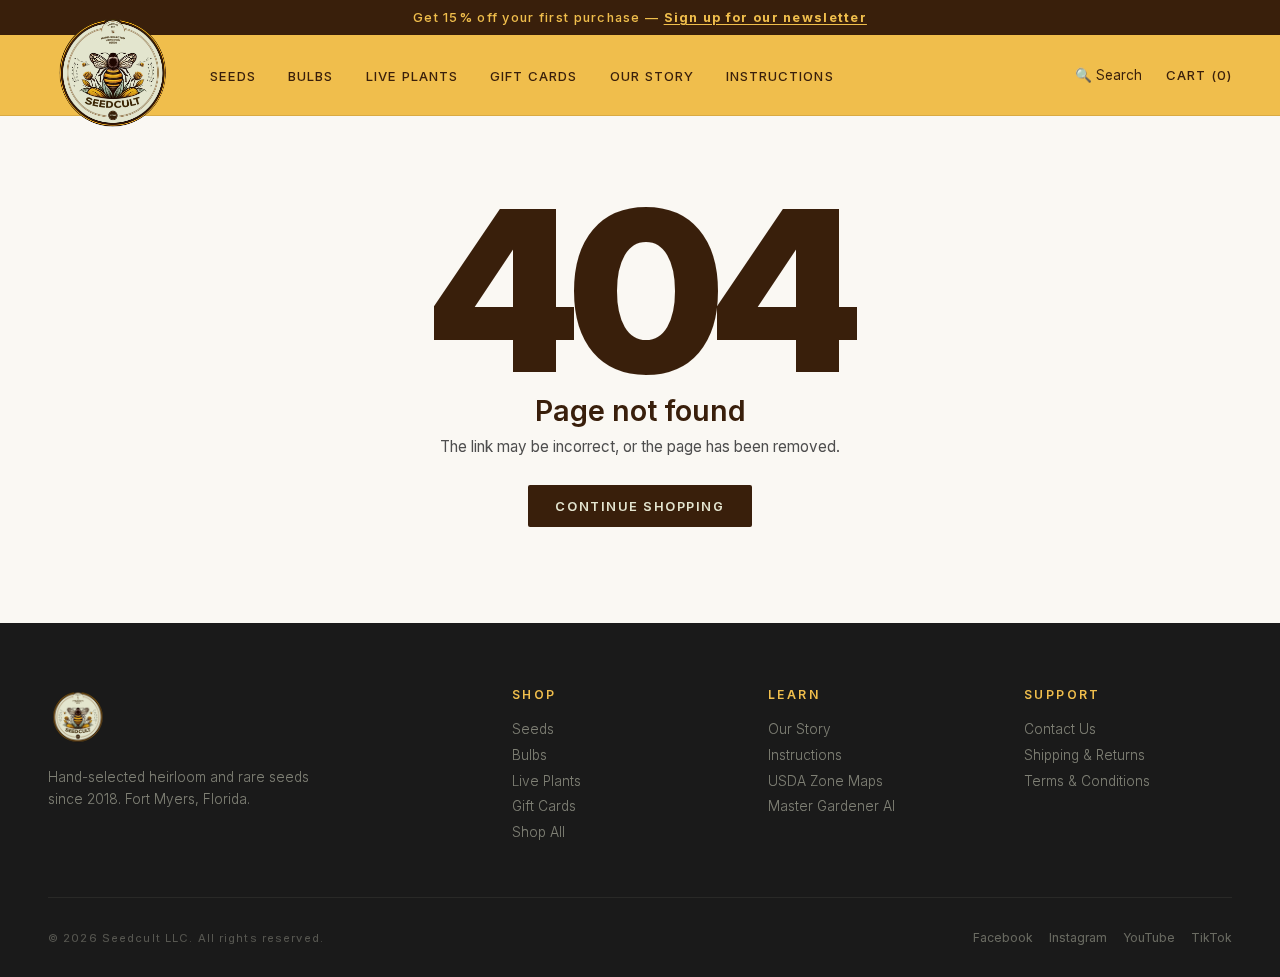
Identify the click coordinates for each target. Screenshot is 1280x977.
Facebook (1003, 937)
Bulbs (310, 76)
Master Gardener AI (831, 806)
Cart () (1199, 75)
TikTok (1211, 937)
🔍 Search (1108, 75)
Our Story (652, 76)
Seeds (233, 76)
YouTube (1149, 937)
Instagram (1078, 937)
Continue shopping (639, 506)
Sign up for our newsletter (765, 17)
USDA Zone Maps (825, 781)
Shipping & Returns (1084, 755)
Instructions (780, 76)
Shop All (538, 832)
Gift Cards (534, 76)
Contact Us (1060, 729)
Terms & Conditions (1087, 781)
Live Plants (412, 76)
